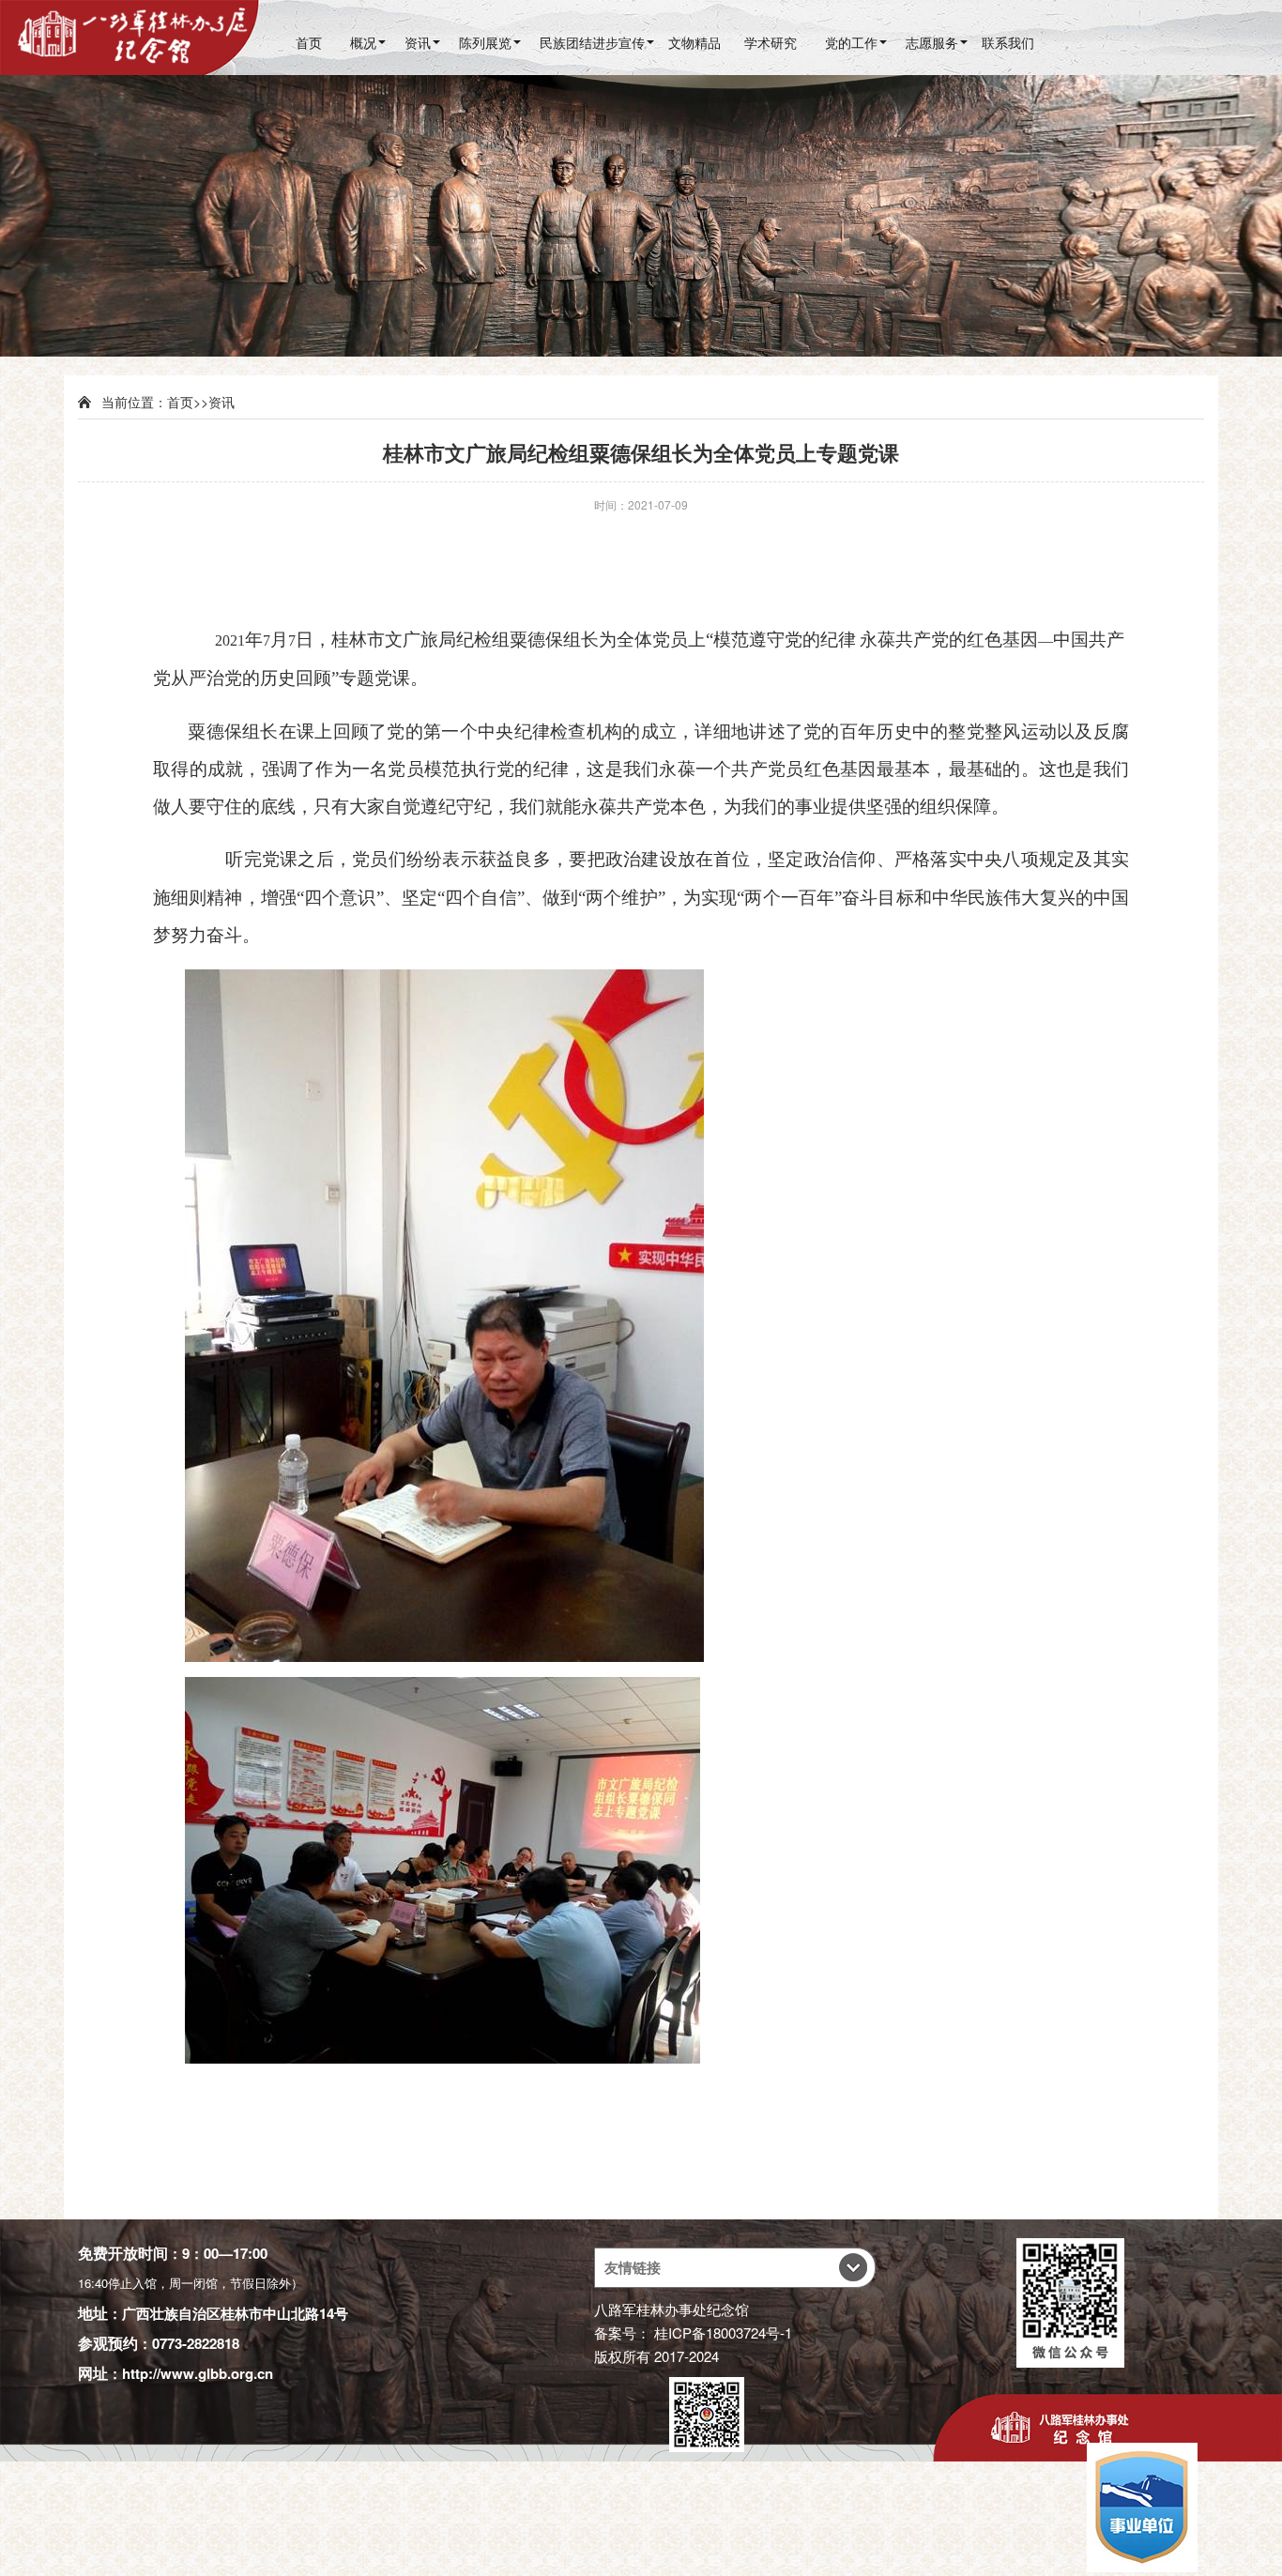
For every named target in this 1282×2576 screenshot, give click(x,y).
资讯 (418, 42)
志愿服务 (932, 42)
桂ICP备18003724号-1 (723, 2332)
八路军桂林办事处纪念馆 (672, 2309)
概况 (363, 42)
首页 (309, 42)
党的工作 (851, 42)
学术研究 (771, 42)
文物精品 (694, 42)
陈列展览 (485, 42)
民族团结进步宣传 (592, 42)
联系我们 (1008, 42)
